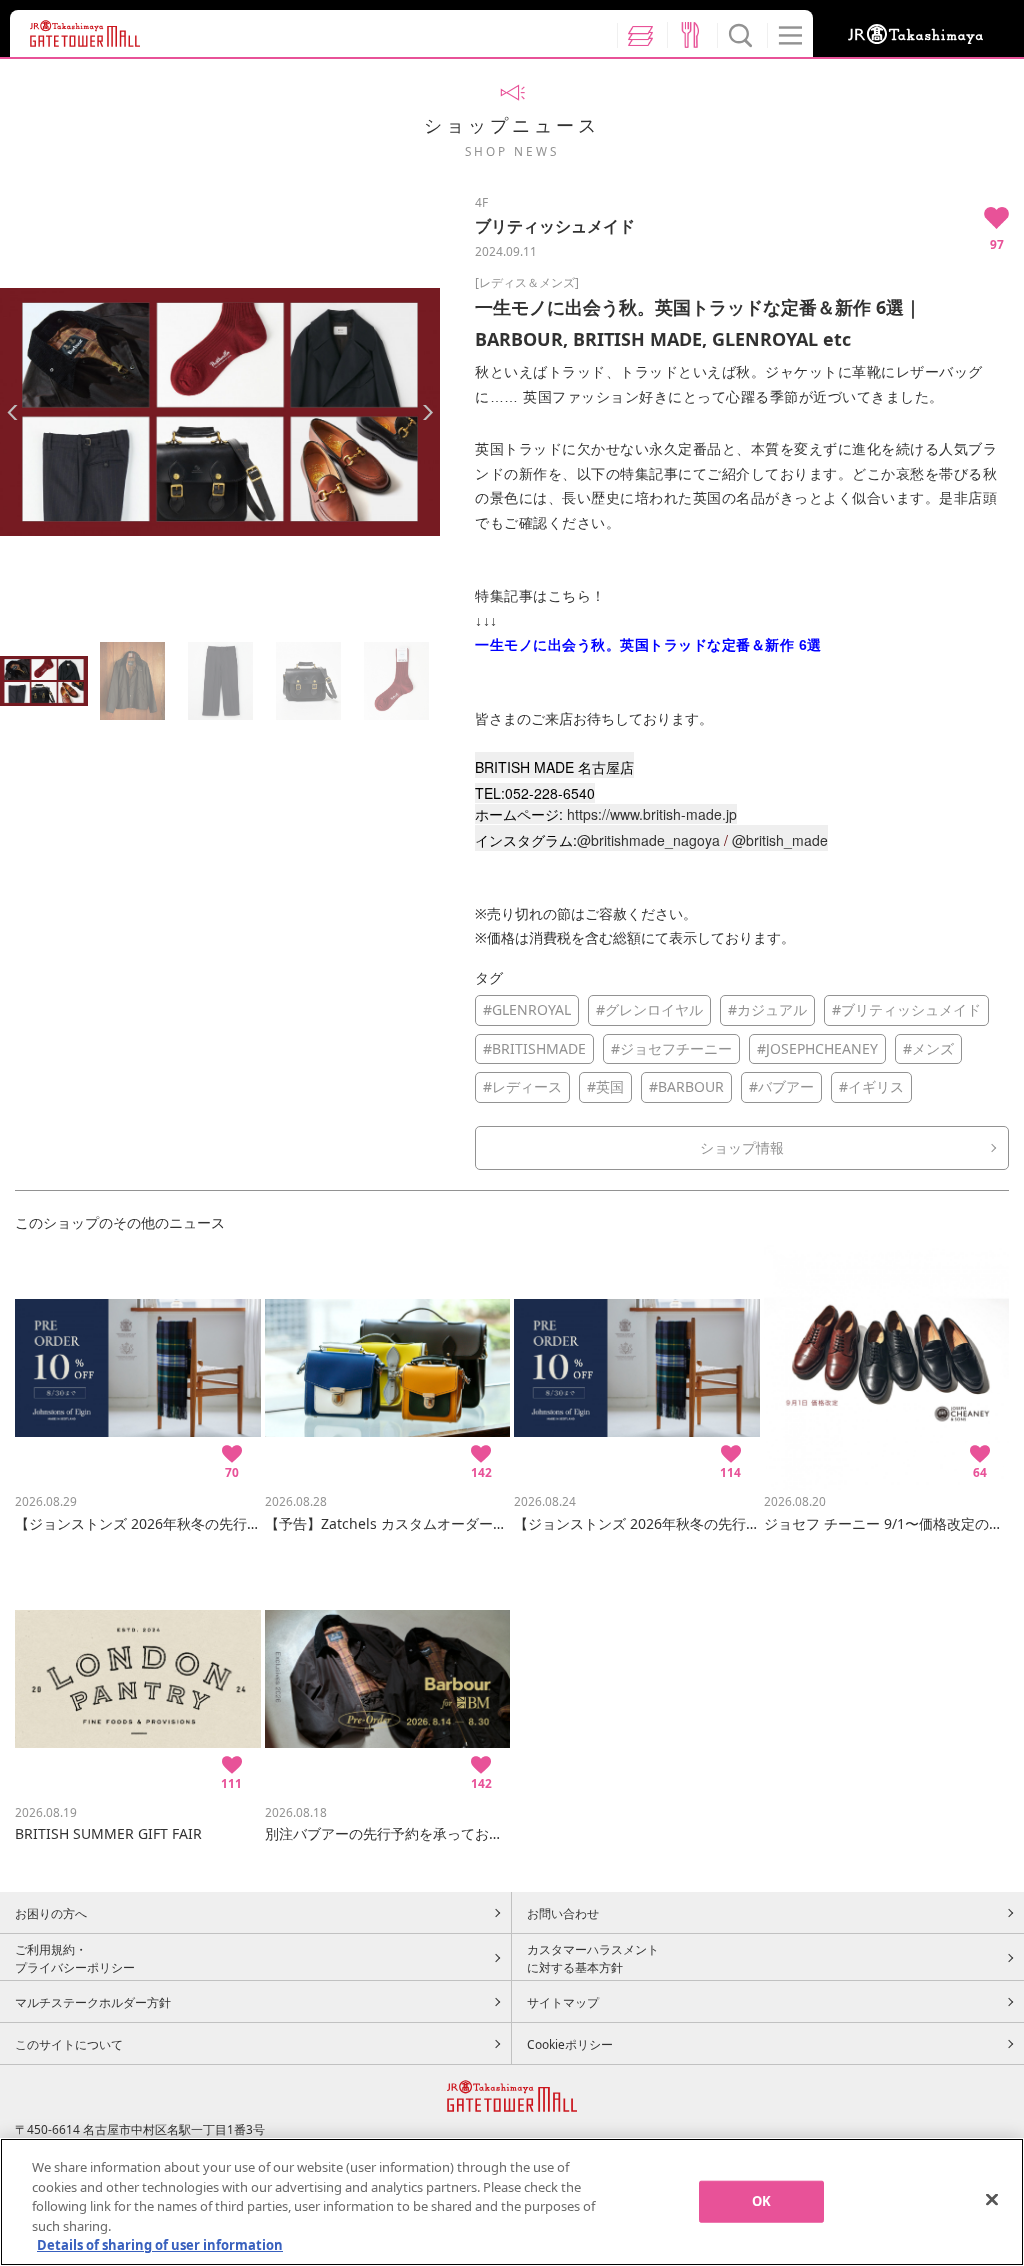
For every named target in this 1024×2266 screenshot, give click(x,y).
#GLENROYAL (527, 1009)
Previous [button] (12, 412)
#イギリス (871, 1086)
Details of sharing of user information (160, 2245)
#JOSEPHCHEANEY (817, 1048)
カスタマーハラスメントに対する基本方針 (593, 1958)
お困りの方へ (51, 1913)
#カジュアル (767, 1009)
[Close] (992, 2200)
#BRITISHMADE (534, 1048)
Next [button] (427, 412)
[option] (220, 412)
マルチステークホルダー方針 (93, 2002)
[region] (512, 2202)
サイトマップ (563, 2002)
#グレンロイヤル (649, 1009)
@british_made (780, 840)
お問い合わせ (563, 1913)
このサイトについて (69, 2044)
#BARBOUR (686, 1086)
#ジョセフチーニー (671, 1048)
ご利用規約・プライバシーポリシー (75, 1958)
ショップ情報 (742, 1147)
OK (761, 2201)
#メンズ (928, 1048)
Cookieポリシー (570, 2044)
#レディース (522, 1086)
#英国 (605, 1086)
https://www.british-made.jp (652, 814)
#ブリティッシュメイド (906, 1009)
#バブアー (781, 1086)
